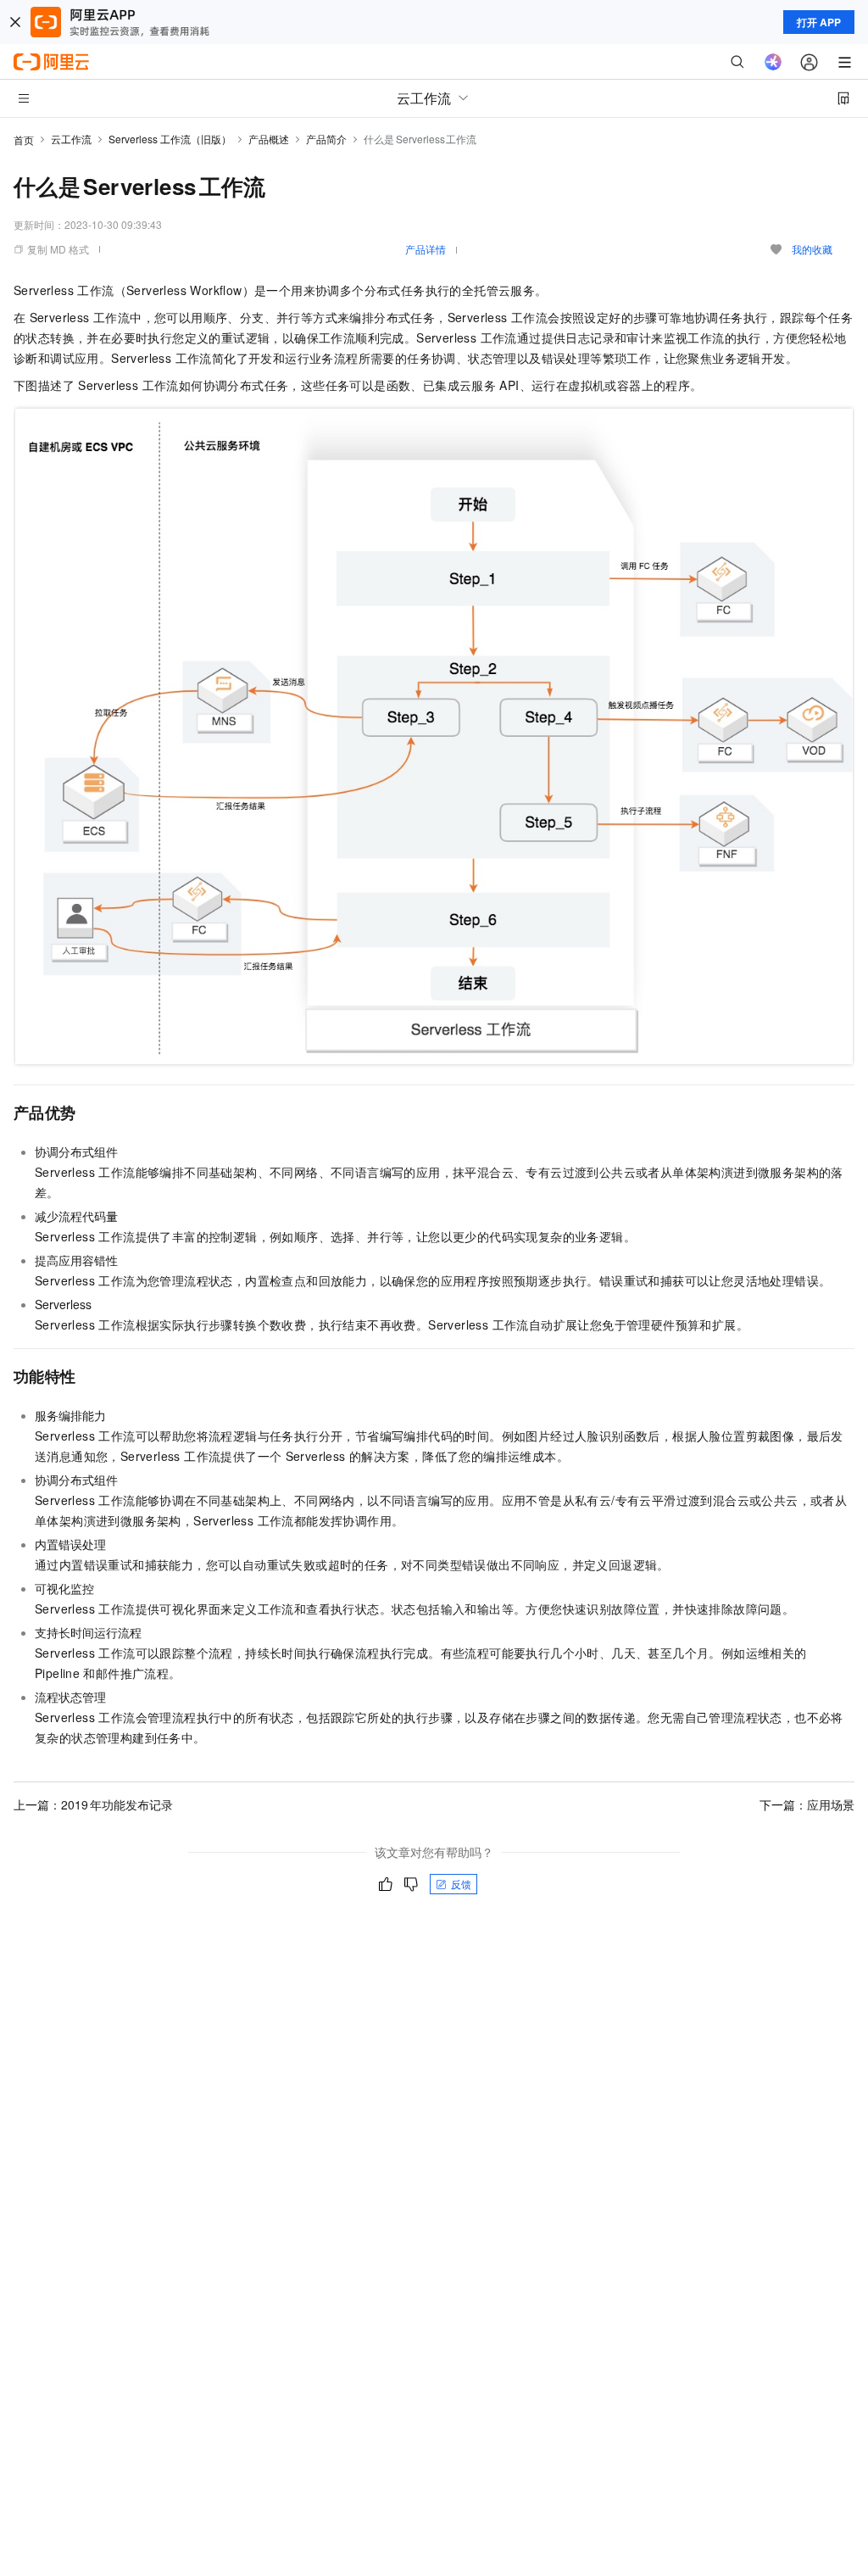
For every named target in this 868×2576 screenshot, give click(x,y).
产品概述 (269, 139)
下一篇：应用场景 (807, 1804)
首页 (24, 139)
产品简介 (326, 139)
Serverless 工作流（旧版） (170, 139)
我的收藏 (812, 249)
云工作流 (71, 139)
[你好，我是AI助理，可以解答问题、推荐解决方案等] (773, 62)
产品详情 (426, 249)
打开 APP (819, 22)
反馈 (461, 1884)
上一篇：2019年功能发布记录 (93, 1804)
